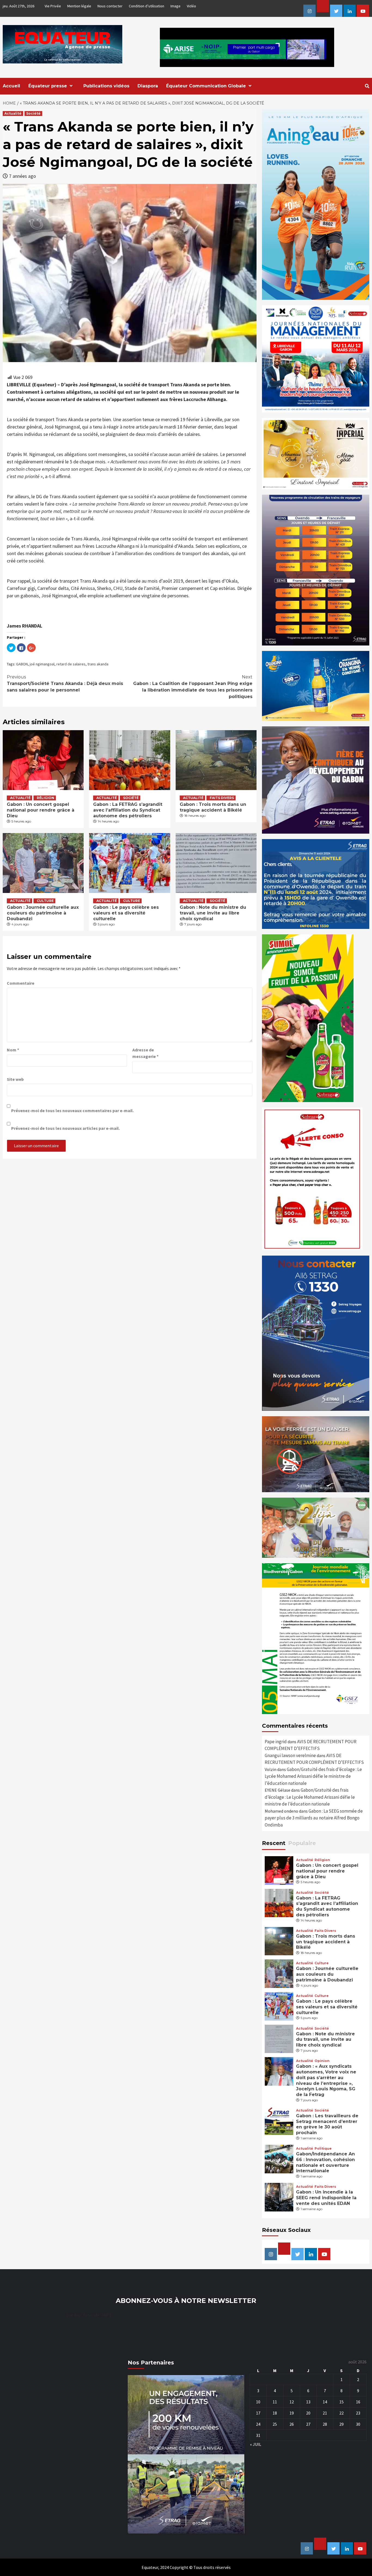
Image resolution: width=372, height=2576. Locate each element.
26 (292, 2424)
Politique (323, 2149)
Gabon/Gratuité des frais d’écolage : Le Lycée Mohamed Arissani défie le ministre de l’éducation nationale (313, 1776)
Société (33, 113)
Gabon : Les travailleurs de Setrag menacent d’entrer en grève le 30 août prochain (327, 2124)
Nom (13, 1050)
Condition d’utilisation (147, 6)
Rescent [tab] (274, 1843)
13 (308, 2402)
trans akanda (98, 664)
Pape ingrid (276, 1742)
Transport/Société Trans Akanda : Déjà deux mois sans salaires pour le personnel (65, 683)
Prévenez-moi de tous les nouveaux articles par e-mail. (65, 1128)
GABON (22, 664)
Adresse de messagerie (145, 1053)
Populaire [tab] (302, 1843)
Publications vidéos (106, 86)
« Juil (256, 2444)
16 (358, 2402)
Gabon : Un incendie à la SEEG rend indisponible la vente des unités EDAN (326, 2198)
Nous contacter (110, 6)
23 (358, 2413)
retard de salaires (71, 664)
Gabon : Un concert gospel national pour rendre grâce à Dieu (41, 810)
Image (176, 6)
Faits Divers (222, 798)
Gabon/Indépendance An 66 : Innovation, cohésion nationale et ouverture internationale (325, 2162)
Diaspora (148, 86)
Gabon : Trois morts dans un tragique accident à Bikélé (213, 807)
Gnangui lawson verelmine (290, 1755)
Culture (45, 901)
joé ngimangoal (42, 664)
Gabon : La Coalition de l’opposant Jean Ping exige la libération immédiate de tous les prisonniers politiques (193, 687)
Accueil (11, 86)
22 (341, 2413)
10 (258, 2402)
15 (341, 2402)
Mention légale (79, 6)
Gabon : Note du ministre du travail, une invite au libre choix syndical (213, 913)
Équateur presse (48, 86)
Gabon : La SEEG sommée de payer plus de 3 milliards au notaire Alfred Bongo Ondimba (314, 1818)
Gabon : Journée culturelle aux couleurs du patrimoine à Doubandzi (43, 913)
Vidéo (191, 6)
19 (292, 2413)
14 (325, 2402)
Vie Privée (53, 6)
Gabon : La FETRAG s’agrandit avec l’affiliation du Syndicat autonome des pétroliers (128, 810)
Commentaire (21, 983)
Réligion (45, 798)
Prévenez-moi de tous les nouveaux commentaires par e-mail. (72, 1110)
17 (258, 2413)
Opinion (322, 2061)
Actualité (13, 113)
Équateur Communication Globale (206, 86)
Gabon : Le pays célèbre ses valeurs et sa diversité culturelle (126, 913)
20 (308, 2413)
